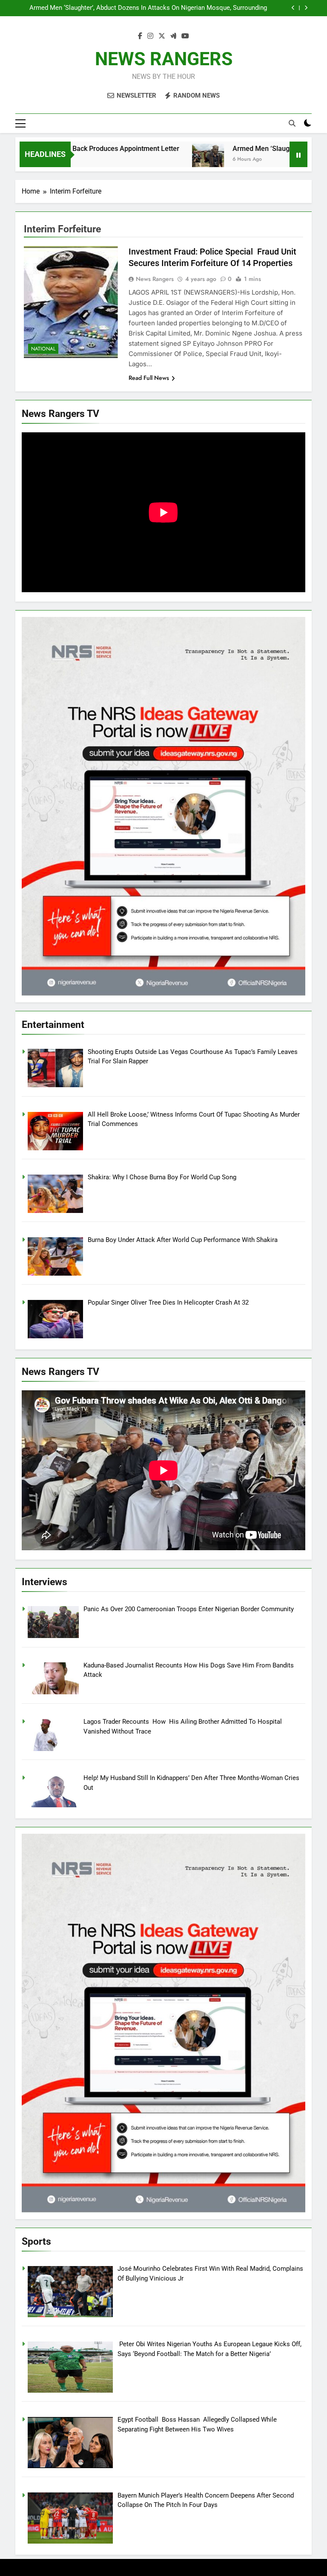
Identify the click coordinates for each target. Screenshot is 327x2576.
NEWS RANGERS (164, 59)
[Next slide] (306, 8)
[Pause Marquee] (298, 154)
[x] (162, 36)
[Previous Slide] (293, 8)
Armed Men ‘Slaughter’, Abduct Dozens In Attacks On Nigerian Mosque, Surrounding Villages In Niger (148, 8)
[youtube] (185, 36)
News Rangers (155, 279)
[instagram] (150, 36)
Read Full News (149, 378)
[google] (173, 36)
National (43, 349)
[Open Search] (292, 123)
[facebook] (140, 36)
